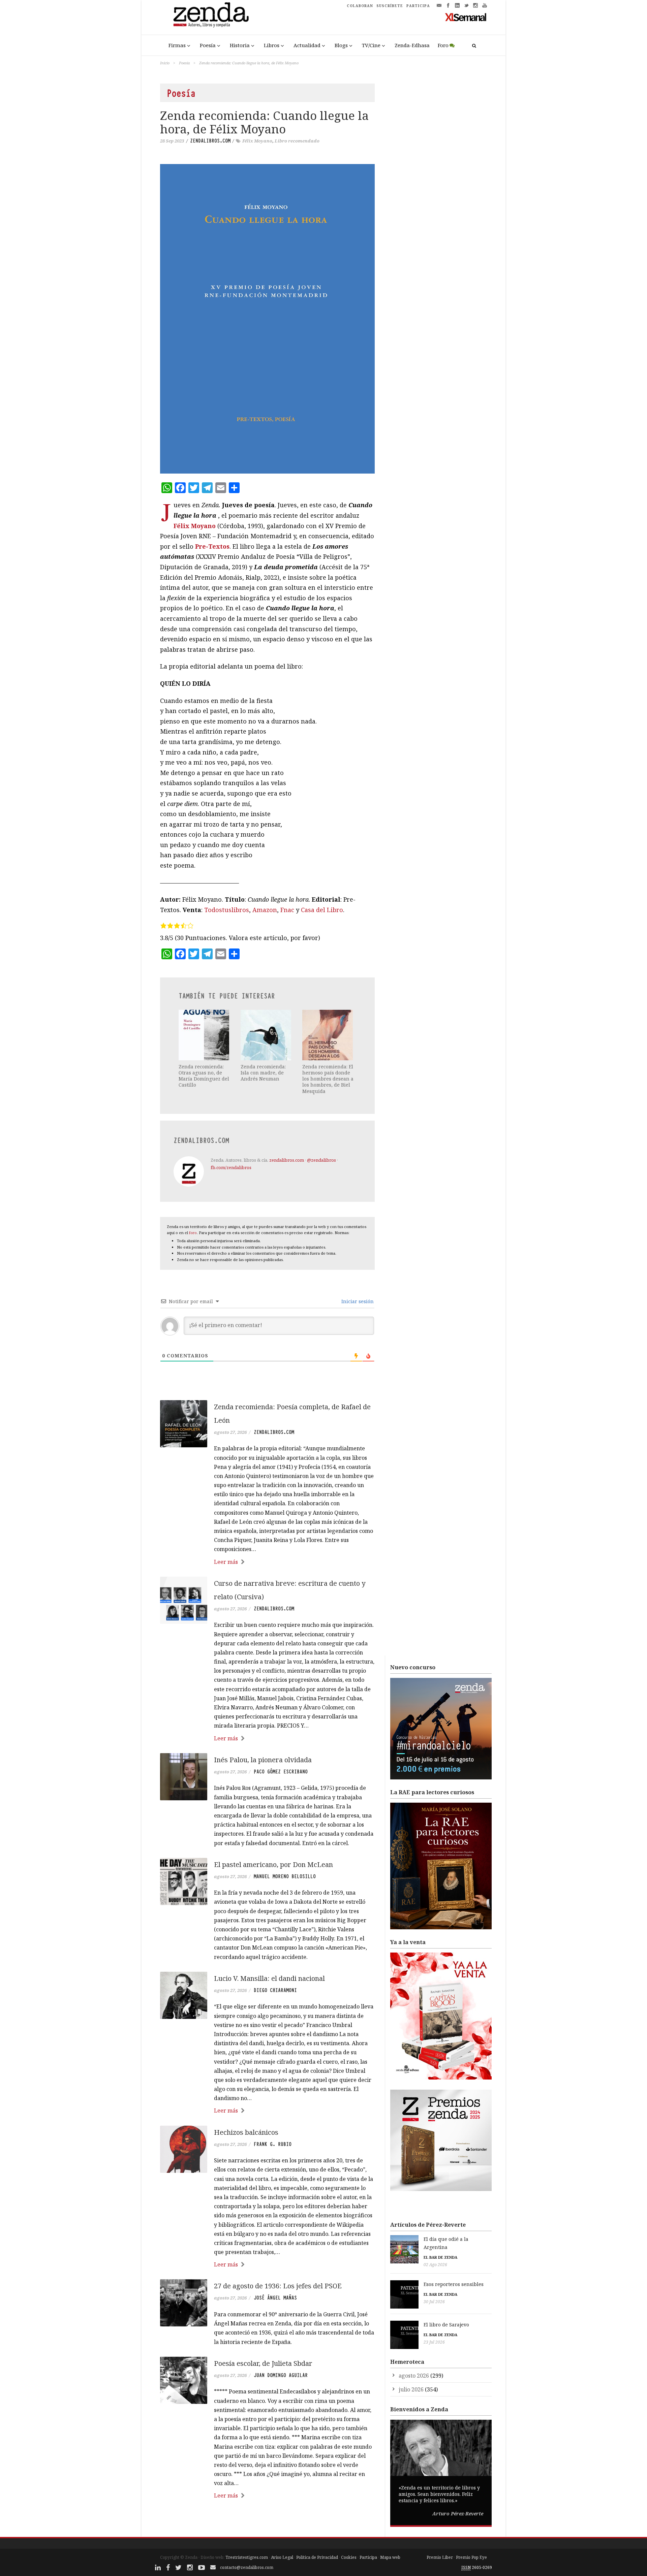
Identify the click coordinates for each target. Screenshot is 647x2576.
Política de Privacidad (317, 2557)
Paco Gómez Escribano (281, 1772)
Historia (240, 45)
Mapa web (390, 2557)
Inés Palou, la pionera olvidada (263, 1760)
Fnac (287, 910)
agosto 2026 (414, 2376)
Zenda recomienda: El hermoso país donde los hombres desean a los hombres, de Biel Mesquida (328, 1079)
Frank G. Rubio (273, 2144)
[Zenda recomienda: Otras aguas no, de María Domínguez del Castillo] (205, 1035)
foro (193, 1233)
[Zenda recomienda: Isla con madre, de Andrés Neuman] (267, 1035)
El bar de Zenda (440, 2257)
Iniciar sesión (357, 1301)
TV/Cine (371, 45)
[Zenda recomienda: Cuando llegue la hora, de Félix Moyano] (267, 319)
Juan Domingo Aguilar (281, 2375)
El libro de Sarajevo (446, 2325)
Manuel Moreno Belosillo (285, 1876)
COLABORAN (360, 6)
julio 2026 (411, 2389)
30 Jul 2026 (434, 2302)
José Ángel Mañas (275, 2298)
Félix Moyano (257, 141)
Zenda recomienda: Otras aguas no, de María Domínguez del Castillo (204, 1076)
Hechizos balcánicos (246, 2132)
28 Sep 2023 (172, 141)
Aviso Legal (282, 2557)
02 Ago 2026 (435, 2265)
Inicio (165, 63)
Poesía (208, 45)
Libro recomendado (297, 141)
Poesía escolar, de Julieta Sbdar (263, 2363)
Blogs (341, 45)
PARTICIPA (418, 6)
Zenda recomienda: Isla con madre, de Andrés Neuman (263, 1073)
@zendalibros (321, 1160)
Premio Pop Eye (471, 2557)
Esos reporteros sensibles (454, 2284)
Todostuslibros (227, 910)
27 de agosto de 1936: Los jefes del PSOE (278, 2286)
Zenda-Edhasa (412, 45)
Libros (272, 45)
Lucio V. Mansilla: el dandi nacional (269, 1978)
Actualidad (307, 45)
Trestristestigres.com (247, 2557)
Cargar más (267, 2521)
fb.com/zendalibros (231, 1167)
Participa (368, 2557)
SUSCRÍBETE (390, 6)
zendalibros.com (210, 141)
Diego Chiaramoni (275, 1990)
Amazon (265, 910)
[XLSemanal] (466, 17)
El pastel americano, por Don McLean (273, 1864)
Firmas (177, 45)
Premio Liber (440, 2557)
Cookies (349, 2557)
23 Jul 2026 (434, 2342)
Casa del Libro (322, 910)
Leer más (226, 1562)
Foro (443, 45)
